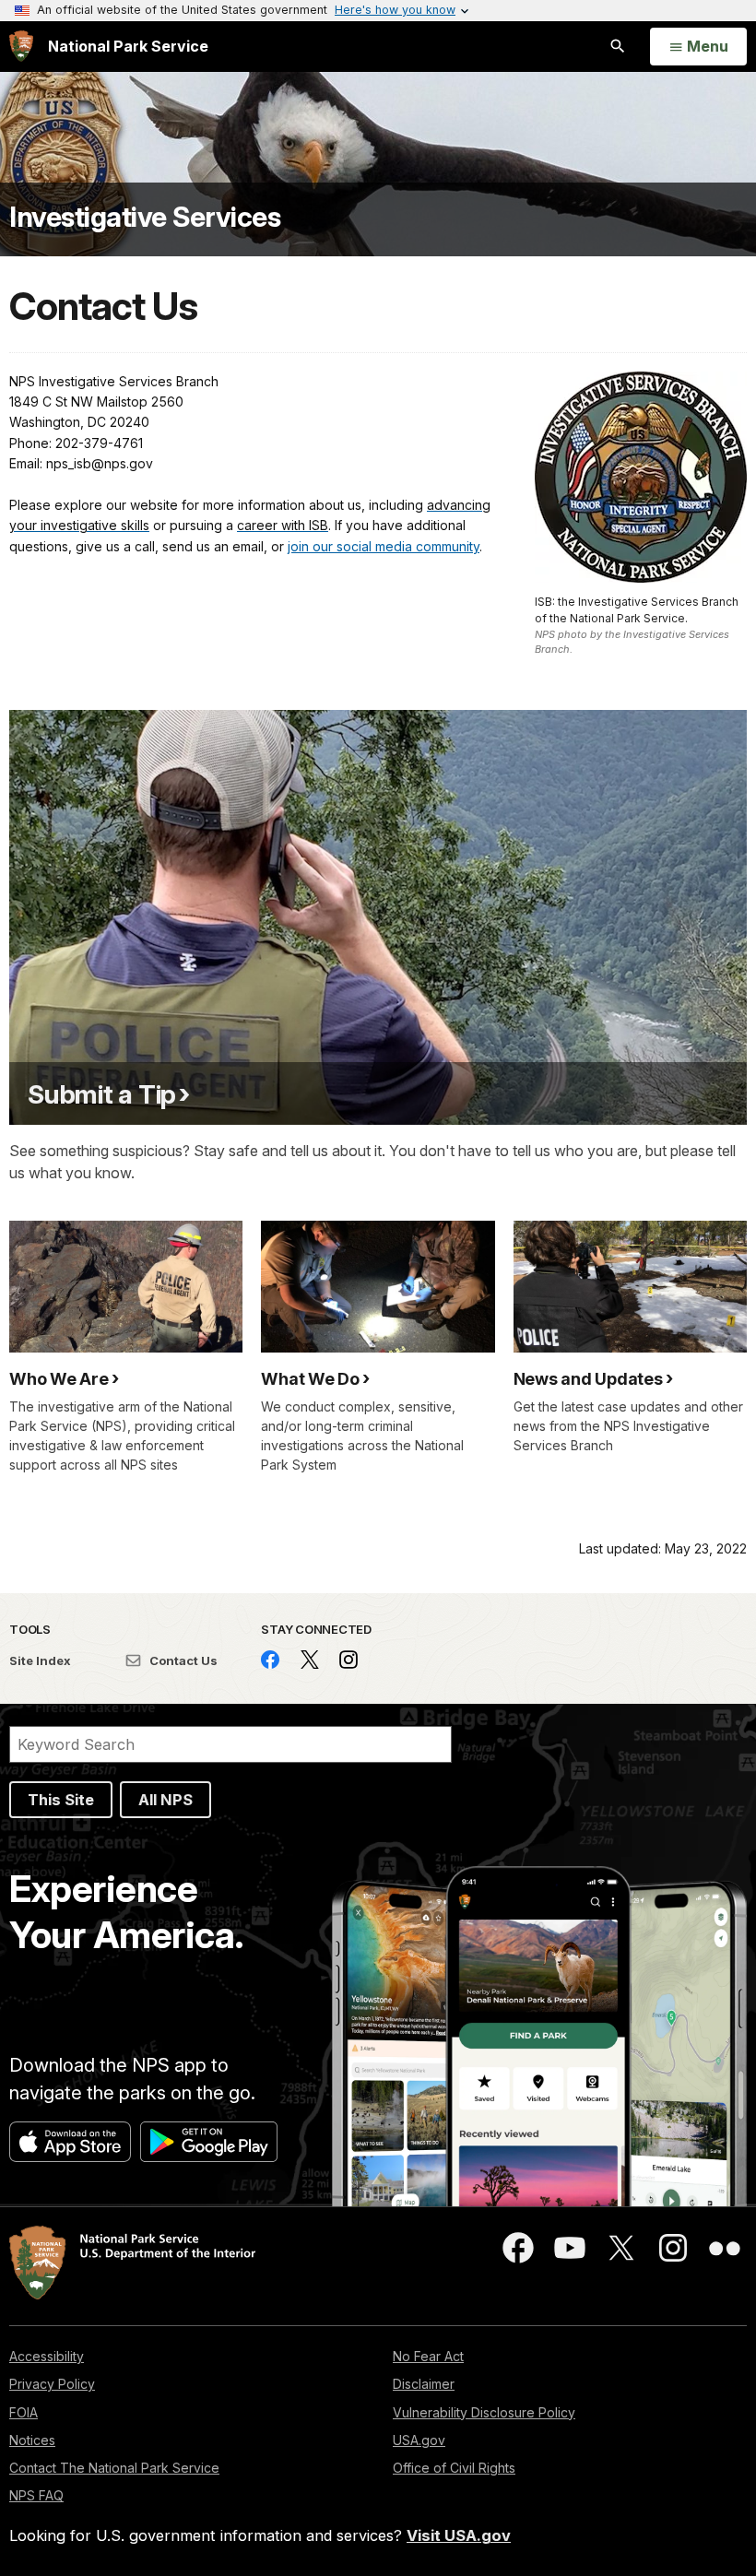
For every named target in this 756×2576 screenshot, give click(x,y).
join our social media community (384, 546)
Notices (32, 2440)
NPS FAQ (36, 2495)
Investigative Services (145, 217)
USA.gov (419, 2440)
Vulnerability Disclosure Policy (484, 2412)
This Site (61, 1800)
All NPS (165, 1800)
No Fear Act (428, 2356)
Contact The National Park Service (114, 2468)
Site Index (40, 1660)
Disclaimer (424, 2384)
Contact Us (182, 1660)
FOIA (24, 2412)
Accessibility (47, 2356)
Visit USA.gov (459, 2535)
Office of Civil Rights (454, 2468)
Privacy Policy (52, 2384)
